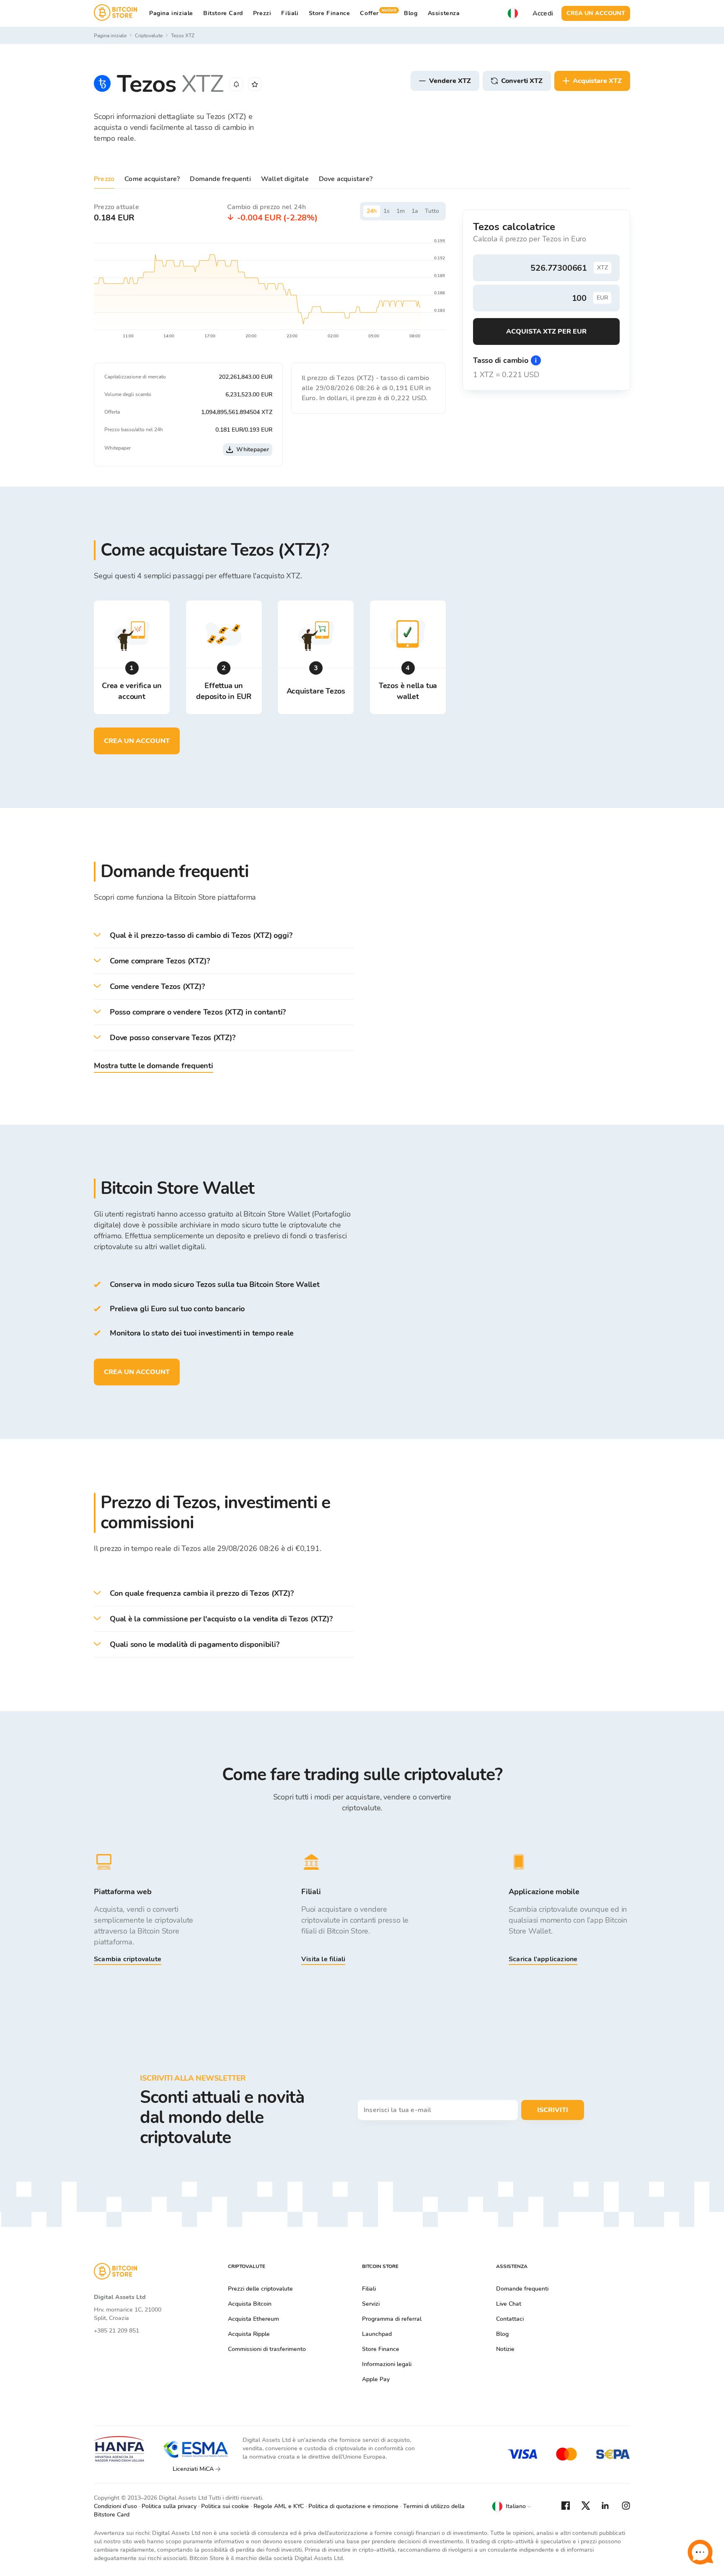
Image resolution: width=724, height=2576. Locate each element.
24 (372, 211)
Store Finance (330, 13)
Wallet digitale (285, 179)
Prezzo (104, 179)
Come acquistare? (152, 179)
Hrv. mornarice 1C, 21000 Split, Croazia (128, 2314)
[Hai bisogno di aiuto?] (700, 2552)
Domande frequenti (220, 179)
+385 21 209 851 (116, 2331)
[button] (224, 936)
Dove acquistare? (346, 179)
